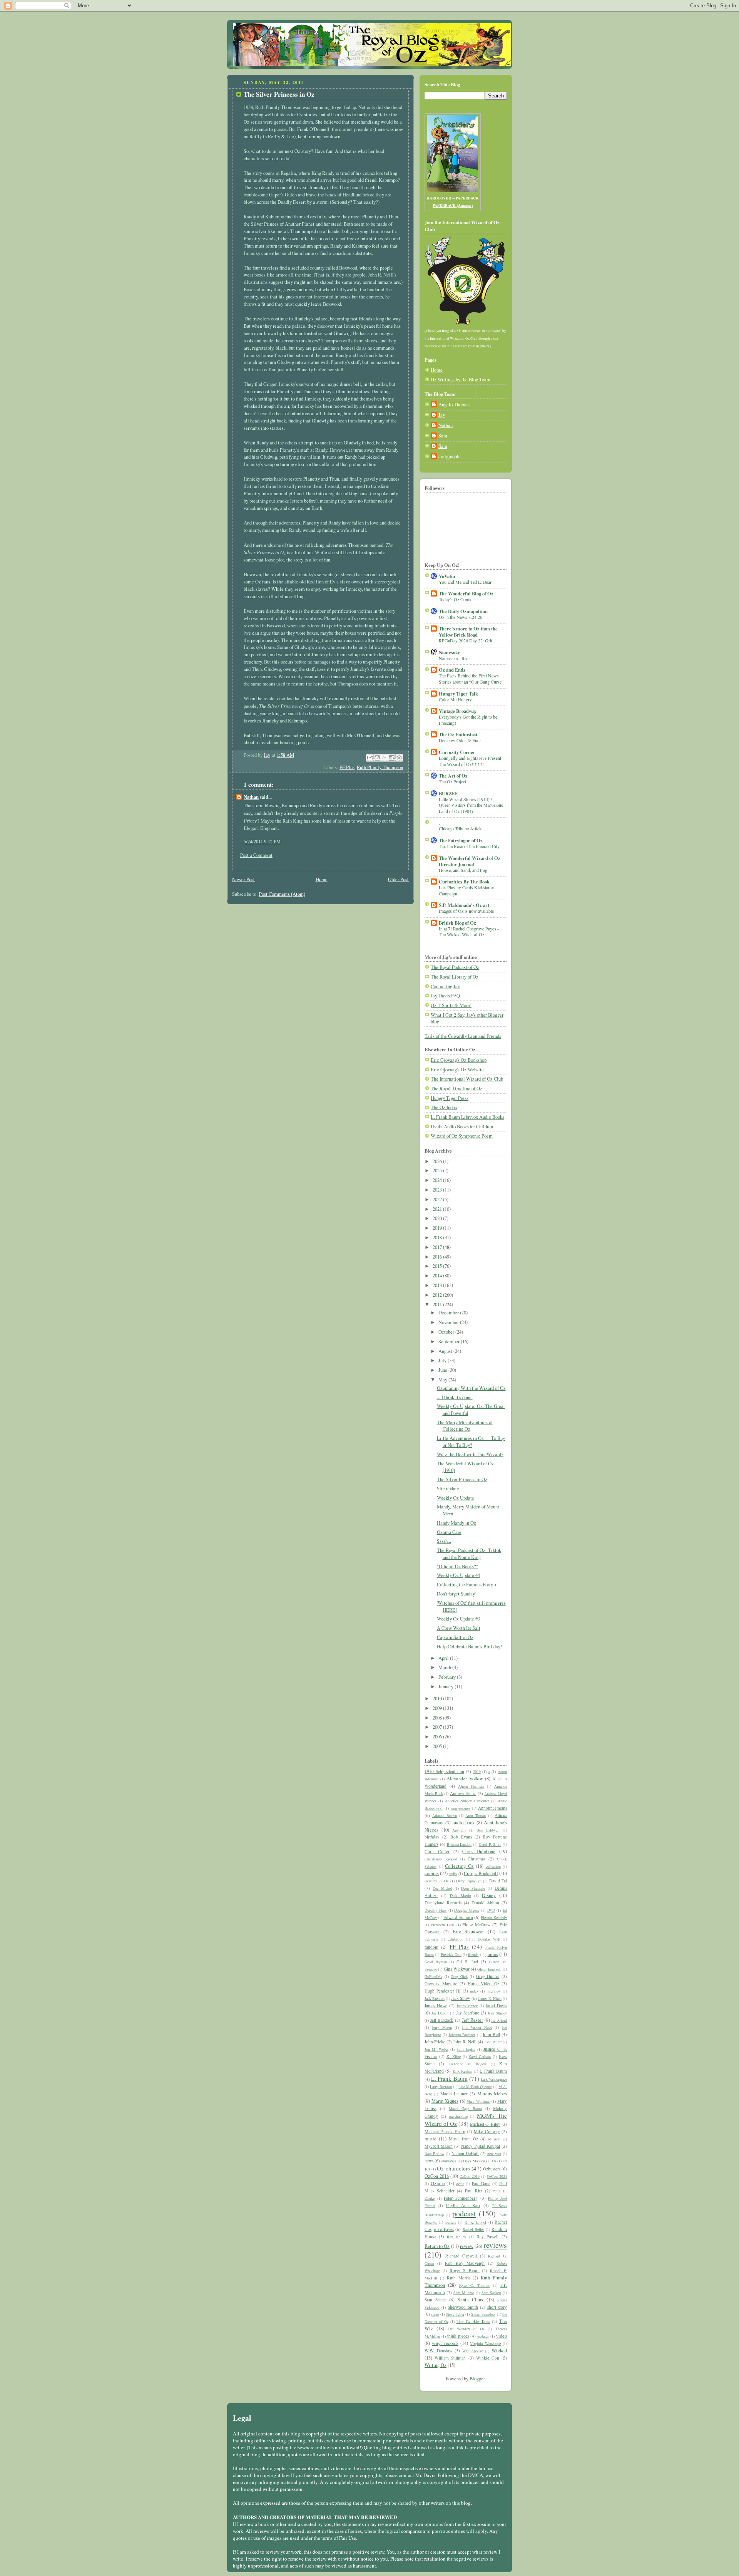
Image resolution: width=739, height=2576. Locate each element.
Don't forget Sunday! (457, 1594)
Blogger (477, 2379)
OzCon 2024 (497, 2176)
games (492, 1954)
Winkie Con (488, 2358)
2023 (438, 1190)
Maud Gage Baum (465, 2108)
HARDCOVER (439, 198)
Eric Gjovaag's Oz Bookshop (459, 1060)
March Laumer (454, 2094)
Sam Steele (435, 2300)
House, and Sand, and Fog (463, 870)
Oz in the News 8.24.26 (461, 617)
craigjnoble (450, 457)
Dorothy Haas (436, 1910)
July (443, 1360)
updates (483, 2336)
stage (435, 2314)
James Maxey (467, 2006)
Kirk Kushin (462, 2071)
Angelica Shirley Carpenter (467, 1801)
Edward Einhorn (458, 1917)
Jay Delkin (440, 2013)
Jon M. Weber (436, 2049)
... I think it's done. (455, 1397)
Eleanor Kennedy (494, 1917)
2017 (438, 1247)
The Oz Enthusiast (458, 734)
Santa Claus (470, 2300)
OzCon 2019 (470, 2176)
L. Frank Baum (449, 2078)
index (474, 1991)
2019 (438, 1228)
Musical (494, 2139)
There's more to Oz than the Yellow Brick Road (468, 632)
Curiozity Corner (457, 752)
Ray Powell (488, 2237)
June (443, 1370)
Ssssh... (444, 1541)
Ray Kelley (456, 2237)
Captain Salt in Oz (455, 1637)
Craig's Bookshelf (481, 1873)
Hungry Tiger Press (450, 1098)
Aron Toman (476, 1815)
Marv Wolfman (478, 2101)
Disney (489, 1895)
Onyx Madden (474, 2161)
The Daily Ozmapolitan (463, 611)
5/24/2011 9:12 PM (262, 842)
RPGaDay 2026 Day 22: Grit (466, 640)
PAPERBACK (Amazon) (453, 205)
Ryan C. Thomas (475, 2285)
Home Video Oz (483, 1984)
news (429, 2161)
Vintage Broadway (458, 711)
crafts (453, 1874)
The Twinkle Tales (473, 2321)
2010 (438, 1699)
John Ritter (493, 2042)
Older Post (398, 879)
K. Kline (454, 2056)
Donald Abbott (485, 1903)
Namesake (450, 652)
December (449, 1313)
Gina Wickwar (457, 1969)
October (447, 1332)
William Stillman (450, 2358)
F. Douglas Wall (486, 1939)
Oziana (438, 2183)
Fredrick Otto (451, 1954)
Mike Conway (487, 2131)
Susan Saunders (483, 2314)
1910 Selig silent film (444, 1771)
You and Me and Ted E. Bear (465, 582)
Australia (459, 1830)
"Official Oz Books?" (457, 1566)
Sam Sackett (491, 2293)
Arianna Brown (445, 1815)
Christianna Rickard (441, 1859)
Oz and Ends (452, 670)
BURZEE (448, 793)
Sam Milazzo (464, 2293)
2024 (438, 1180)
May (443, 1380)
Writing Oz (436, 2365)
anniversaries (461, 1808)
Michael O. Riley (485, 2124)
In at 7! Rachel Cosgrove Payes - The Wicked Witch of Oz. (469, 932)
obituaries (449, 2161)
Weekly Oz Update (456, 1498)
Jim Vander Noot (477, 2027)
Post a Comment (256, 855)
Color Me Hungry (455, 699)
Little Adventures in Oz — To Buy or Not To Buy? (471, 1442)
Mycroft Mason (439, 2146)
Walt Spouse (473, 2351)
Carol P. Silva (490, 1844)
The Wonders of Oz (466, 2329)
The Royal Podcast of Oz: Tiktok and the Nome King (469, 1554)
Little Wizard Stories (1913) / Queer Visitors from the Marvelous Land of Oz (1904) (471, 805)
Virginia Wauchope (485, 2343)
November (449, 1322)
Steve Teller (455, 2314)
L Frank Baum (493, 2071)
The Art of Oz (453, 776)
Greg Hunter (488, 1976)
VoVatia (447, 576)
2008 (438, 1718)
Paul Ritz (474, 2191)
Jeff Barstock (442, 2020)
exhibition (456, 1939)
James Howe (436, 2005)
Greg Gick (459, 1976)
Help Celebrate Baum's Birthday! (469, 1647)
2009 (438, 1708)
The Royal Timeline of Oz (456, 1089)
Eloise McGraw (476, 1925)
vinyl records (445, 2343)
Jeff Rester (473, 2020)
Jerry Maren (442, 2027)
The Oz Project (452, 781)
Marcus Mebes (492, 2094)
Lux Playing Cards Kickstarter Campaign (466, 890)
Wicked (499, 2351)
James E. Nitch (490, 1998)
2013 (438, 1285)
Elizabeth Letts (443, 1925)
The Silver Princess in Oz (462, 1479)
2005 (438, 1746)
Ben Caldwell (488, 1830)
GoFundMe (433, 1976)
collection (493, 1866)
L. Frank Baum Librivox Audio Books (467, 1117)
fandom (431, 1947)
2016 (438, 1257)
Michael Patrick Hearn (445, 2131)
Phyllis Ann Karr (463, 2205)
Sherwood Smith (463, 2307)
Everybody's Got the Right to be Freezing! (468, 720)
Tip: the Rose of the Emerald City (469, 846)
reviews (495, 2245)
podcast (464, 2213)
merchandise (458, 2116)
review (467, 2246)
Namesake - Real (454, 658)
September (450, 1342)
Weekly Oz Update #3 (458, 1619)
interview (494, 1991)
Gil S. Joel (467, 1962)
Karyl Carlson (480, 2056)
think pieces (458, 2336)
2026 (438, 1161)
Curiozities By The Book (464, 882)
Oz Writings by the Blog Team (461, 380)
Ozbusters (492, 2169)
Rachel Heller (473, 2229)
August (446, 1351)
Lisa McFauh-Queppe (475, 2087)
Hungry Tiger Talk (458, 694)
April (444, 1658)
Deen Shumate (473, 1888)
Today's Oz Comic (456, 599)
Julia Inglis (466, 2049)
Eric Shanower (468, 1932)
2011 (438, 1305)
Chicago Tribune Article (461, 828)
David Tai (498, 1881)
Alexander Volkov (465, 1779)
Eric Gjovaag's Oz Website (457, 1070)
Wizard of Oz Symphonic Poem (462, 1136)
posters (451, 2222)
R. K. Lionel (476, 2222)
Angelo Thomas (454, 405)
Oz (494, 2161)
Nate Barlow (434, 2154)
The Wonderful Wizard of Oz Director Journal (470, 861)
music (431, 2139)
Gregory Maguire (441, 1984)
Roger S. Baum (465, 2270)
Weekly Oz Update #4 (458, 1575)
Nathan (251, 797)
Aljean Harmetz (471, 1786)
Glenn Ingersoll (489, 1969)
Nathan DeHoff (465, 2153)
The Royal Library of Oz (455, 977)
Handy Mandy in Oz (456, 1523)
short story (497, 2307)
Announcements (492, 1808)
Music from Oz (463, 2139)
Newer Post (243, 879)
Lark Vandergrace (494, 2079)
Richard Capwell (461, 2256)
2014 (438, 1276)
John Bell (491, 2034)
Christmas (477, 1859)
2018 (438, 1238)
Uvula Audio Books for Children (462, 1127)
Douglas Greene (467, 1910)
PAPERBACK (467, 198)
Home (322, 879)
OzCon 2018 (437, 2176)
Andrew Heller (463, 1793)
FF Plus (347, 767)
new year (494, 2154)
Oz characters (453, 2168)
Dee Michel (442, 1888)
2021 (438, 1209)
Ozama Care (449, 1532)
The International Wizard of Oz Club (467, 1079)
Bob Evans (461, 1837)
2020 (438, 1218)
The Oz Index (444, 1107)
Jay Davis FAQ (445, 996)
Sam (443, 436)
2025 (438, 1171)
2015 (438, 1266)
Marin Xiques (445, 2101)
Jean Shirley (497, 2013)
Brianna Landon (459, 1844)
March (445, 1667)
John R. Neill (465, 2042)
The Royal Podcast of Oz (455, 967)
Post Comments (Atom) (282, 894)
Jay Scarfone (468, 2013)
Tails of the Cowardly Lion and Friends (463, 1036)
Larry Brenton (441, 2087)
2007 (438, 1727)
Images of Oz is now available (466, 911)
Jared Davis (496, 2005)
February (448, 1677)
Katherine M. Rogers (468, 2064)
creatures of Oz (436, 1881)
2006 (438, 1737)
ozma (460, 2184)
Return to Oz (437, 2246)
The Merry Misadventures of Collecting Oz (465, 1426)
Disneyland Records (443, 1903)
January (446, 1687)
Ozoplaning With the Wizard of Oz (471, 1388)
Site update (448, 1489)
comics (432, 1873)
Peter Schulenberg (461, 2198)
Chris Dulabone (479, 1851)
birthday (432, 1837)
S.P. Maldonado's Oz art (464, 905)
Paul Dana (481, 2183)
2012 (438, 1295)
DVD (491, 1910)
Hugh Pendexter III (443, 1991)
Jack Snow (461, 1998)
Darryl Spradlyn (469, 1881)
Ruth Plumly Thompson (380, 767)
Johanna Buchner (462, 2035)
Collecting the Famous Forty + (467, 1585)
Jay (442, 415)
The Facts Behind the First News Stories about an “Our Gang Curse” (471, 679)
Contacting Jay (445, 986)
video (502, 2336)
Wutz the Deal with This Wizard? (470, 1454)
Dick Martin (461, 1896)
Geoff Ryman (436, 1962)
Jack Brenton (435, 1998)
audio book (464, 1823)
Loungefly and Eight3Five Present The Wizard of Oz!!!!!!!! (470, 761)
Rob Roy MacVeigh (465, 2263)
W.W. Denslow (438, 2351)
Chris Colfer (437, 1851)
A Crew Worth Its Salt (459, 1628)
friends (473, 1954)
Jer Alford (499, 2020)
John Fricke (435, 2042)
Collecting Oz (459, 1866)
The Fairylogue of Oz (461, 840)
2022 (438, 1199)
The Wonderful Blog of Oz (466, 593)
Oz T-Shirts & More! (451, 1005)
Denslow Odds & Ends (460, 740)
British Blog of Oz (457, 923)
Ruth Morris (459, 2278)
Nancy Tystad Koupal (481, 2146)
